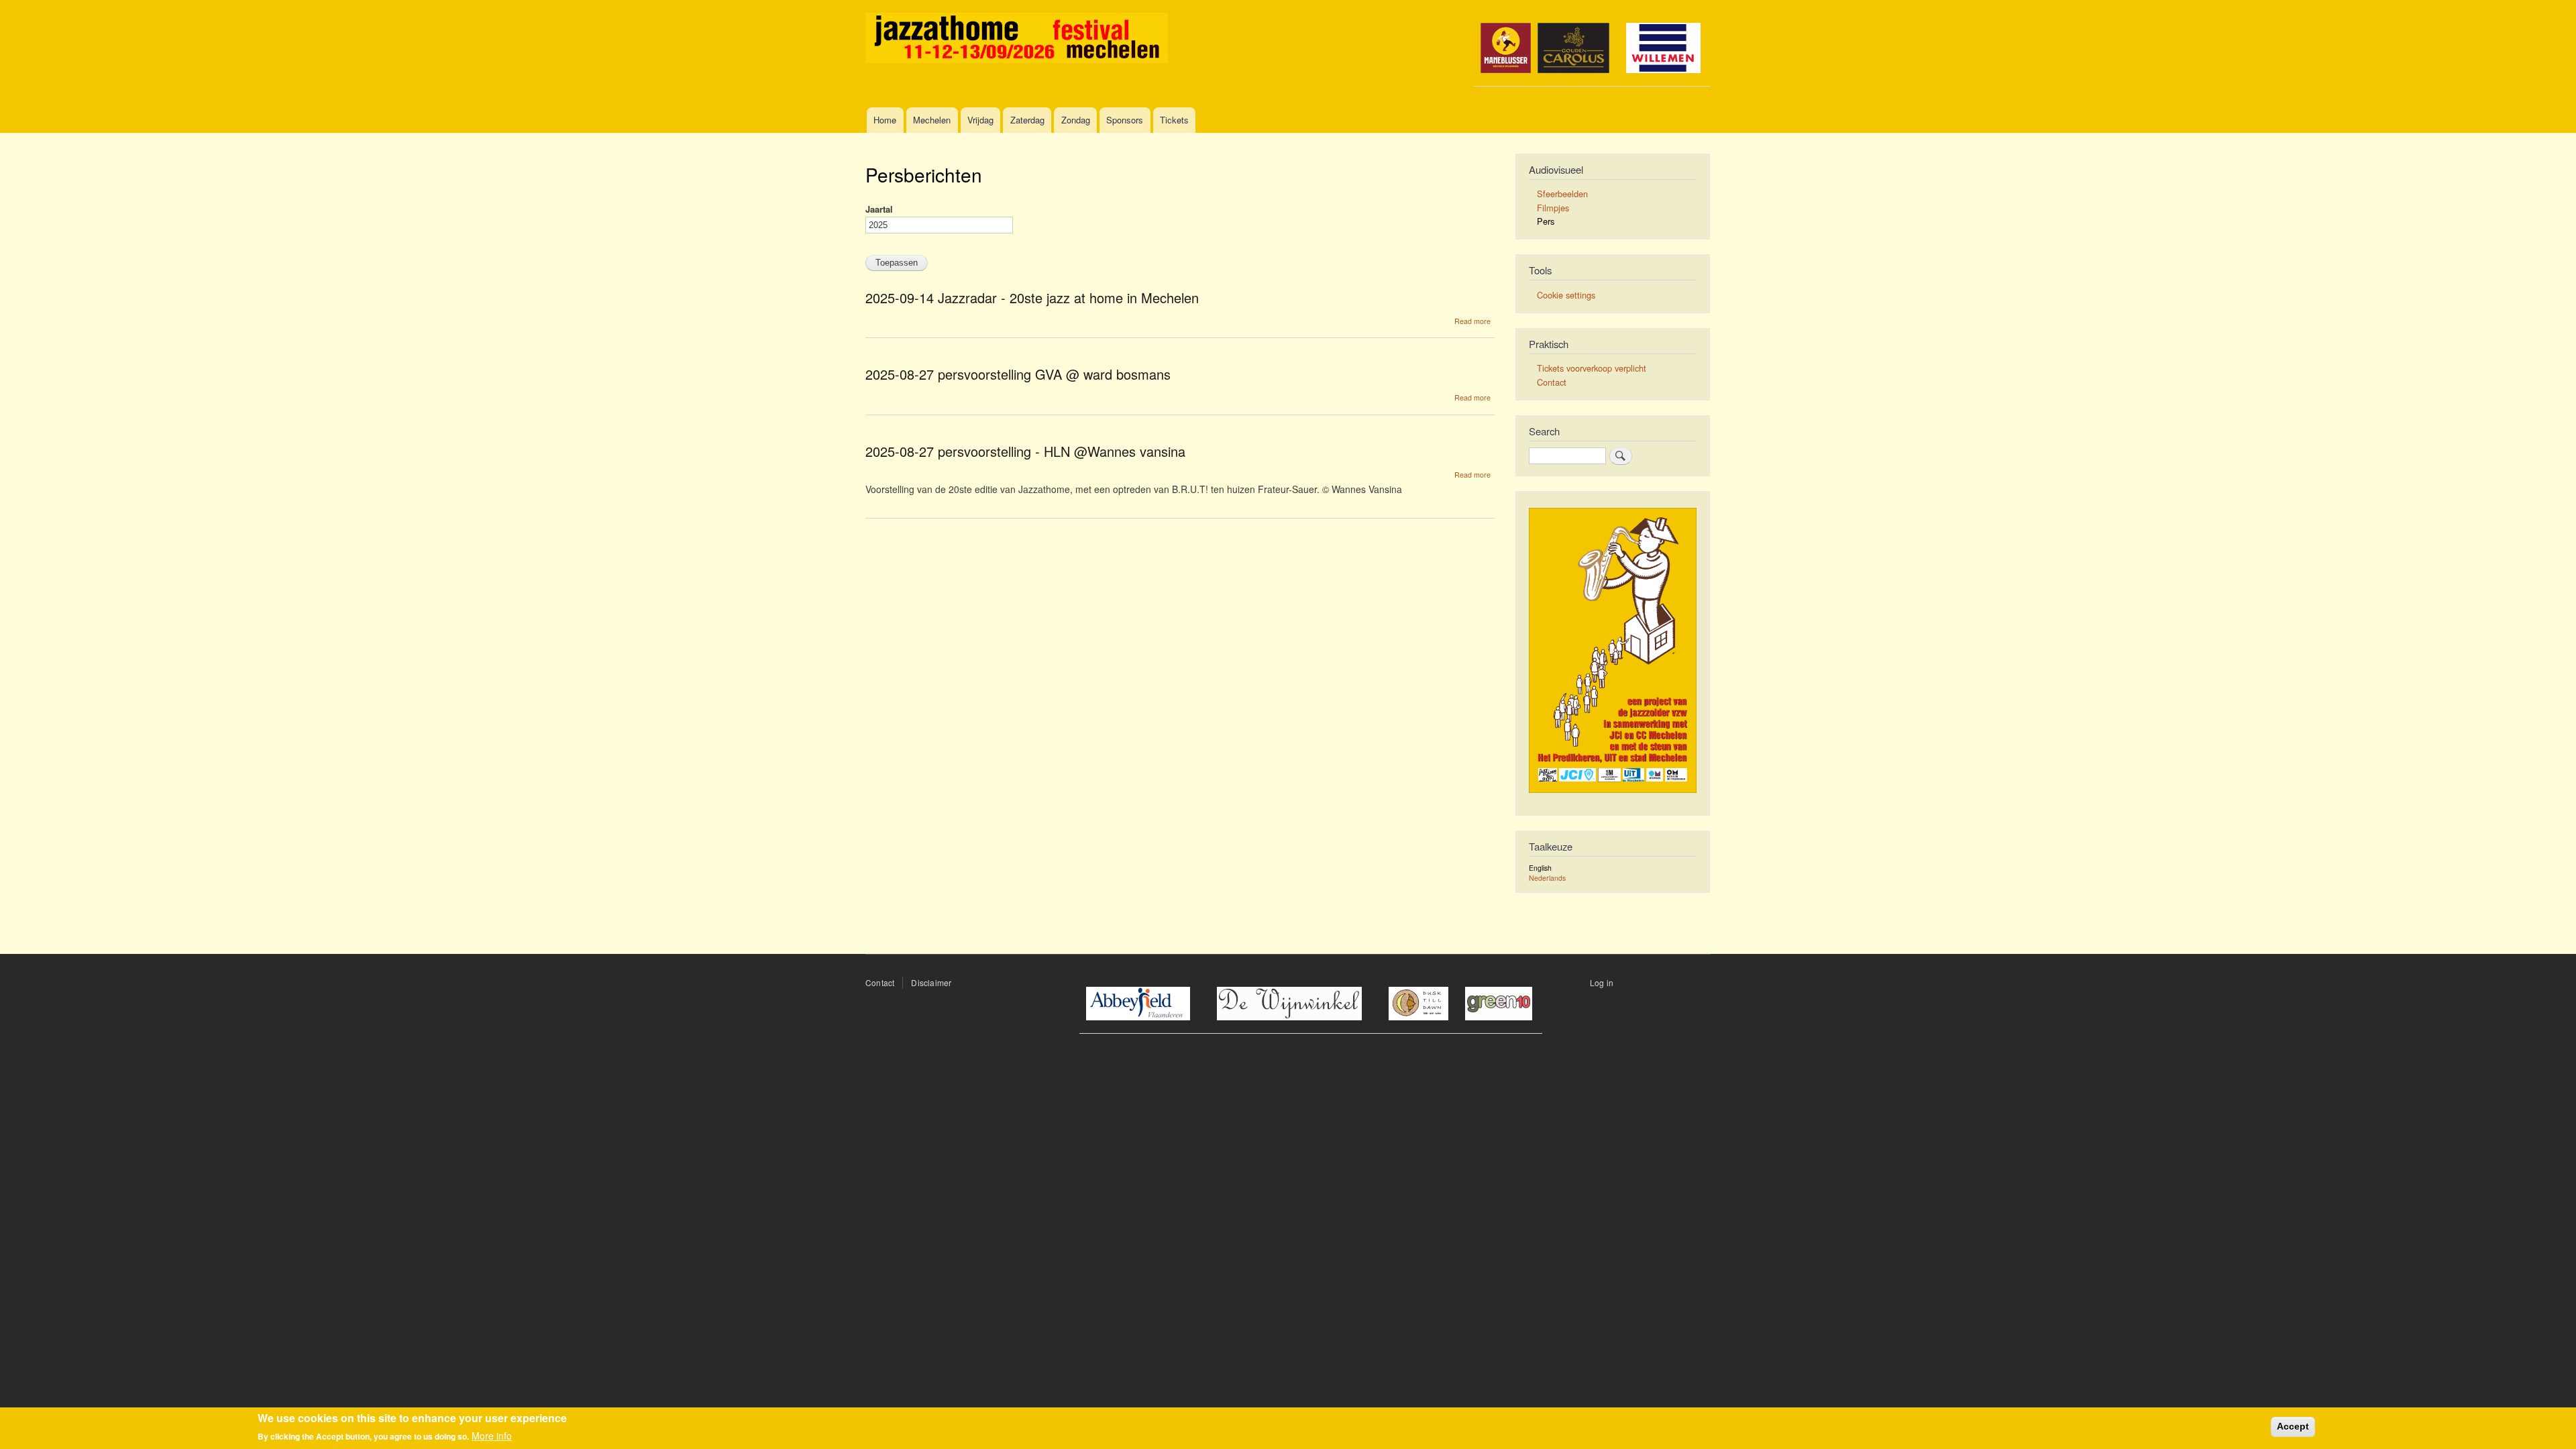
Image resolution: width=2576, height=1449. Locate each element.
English (1540, 868)
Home (885, 120)
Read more (1472, 321)
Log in (1602, 982)
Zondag (1076, 120)
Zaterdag (1027, 120)
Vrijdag (980, 120)
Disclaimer (931, 982)
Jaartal (879, 209)
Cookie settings (1566, 295)
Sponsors (1125, 120)
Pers (1546, 221)
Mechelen (932, 120)
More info (492, 1436)
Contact (1552, 382)
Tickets (1174, 120)
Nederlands (1547, 878)
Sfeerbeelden (1562, 194)
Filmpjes (1553, 208)
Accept (2293, 1426)
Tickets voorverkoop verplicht (1592, 368)
